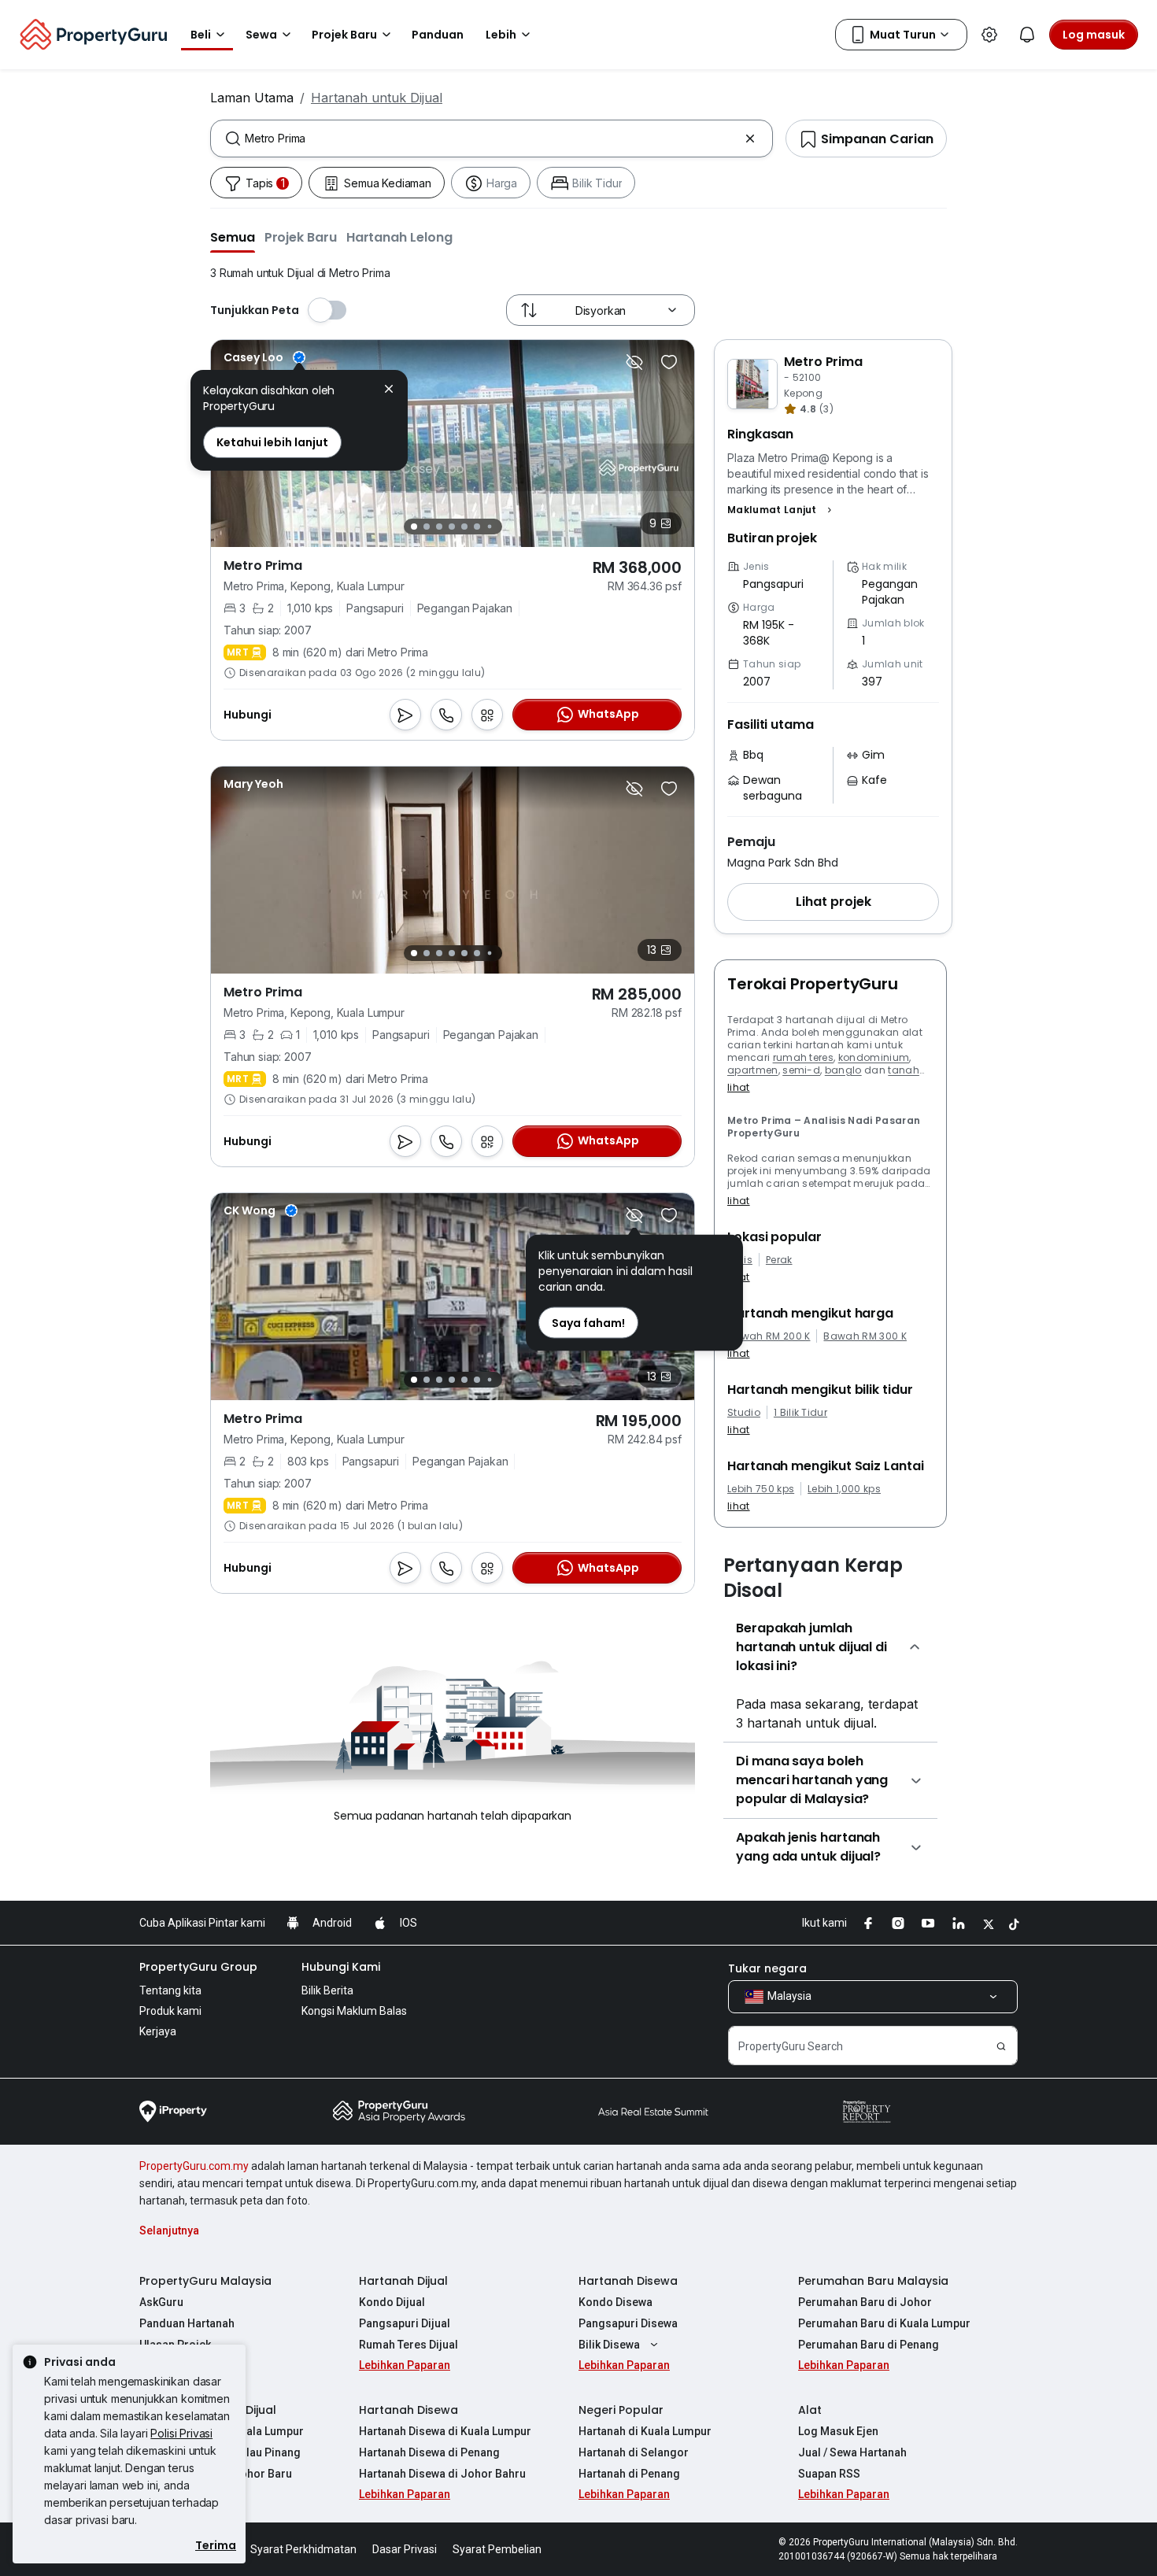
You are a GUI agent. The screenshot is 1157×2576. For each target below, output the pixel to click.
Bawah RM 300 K (865, 1336)
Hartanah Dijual (403, 2281)
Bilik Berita (327, 1990)
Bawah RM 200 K (769, 1336)
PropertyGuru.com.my (194, 2166)
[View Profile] (264, 357)
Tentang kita (170, 1990)
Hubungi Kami (341, 1967)
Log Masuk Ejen (838, 2431)
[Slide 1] (414, 527)
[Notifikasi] (1027, 35)
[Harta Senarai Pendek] (669, 362)
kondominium (874, 1057)
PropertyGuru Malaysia (205, 2281)
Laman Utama (252, 98)
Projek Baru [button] (344, 35)
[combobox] (492, 139)
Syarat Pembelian (497, 2549)
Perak (779, 1260)
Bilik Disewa (609, 2345)
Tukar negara (767, 1968)
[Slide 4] (452, 527)
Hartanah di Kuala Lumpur (645, 2431)
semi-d (801, 1070)
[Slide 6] (477, 527)
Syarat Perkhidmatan (303, 2549)
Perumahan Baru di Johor (865, 2302)
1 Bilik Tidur (800, 1413)
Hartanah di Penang (629, 2474)
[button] (233, 237)
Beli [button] (201, 35)
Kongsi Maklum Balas (354, 2011)
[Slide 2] (427, 527)
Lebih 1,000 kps (844, 1489)
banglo (843, 1070)
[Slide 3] (439, 527)
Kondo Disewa (615, 2302)
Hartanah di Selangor (634, 2452)
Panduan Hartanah (187, 2323)
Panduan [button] (438, 35)
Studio (744, 1413)
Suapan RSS (829, 2474)
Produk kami (170, 2011)
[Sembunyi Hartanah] (634, 362)
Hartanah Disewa (628, 2281)
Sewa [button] (261, 35)
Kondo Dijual (392, 2302)
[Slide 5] (464, 527)
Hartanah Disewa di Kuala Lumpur (445, 2431)
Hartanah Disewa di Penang (429, 2452)
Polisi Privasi (181, 2433)
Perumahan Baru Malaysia (873, 2281)
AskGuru (161, 2302)
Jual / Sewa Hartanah (852, 2452)
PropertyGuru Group (198, 1967)
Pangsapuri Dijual (405, 2323)
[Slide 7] (489, 527)
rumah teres (804, 1057)
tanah (904, 1070)
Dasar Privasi (405, 2549)
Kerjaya (158, 2031)
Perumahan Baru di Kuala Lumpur (884, 2323)
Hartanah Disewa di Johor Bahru (442, 2474)
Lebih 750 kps (761, 1489)
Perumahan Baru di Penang (869, 2345)
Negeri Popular (621, 2410)
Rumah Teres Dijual (408, 2345)
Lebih (501, 35)
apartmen (753, 1070)
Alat (810, 2410)
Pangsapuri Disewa (628, 2323)
